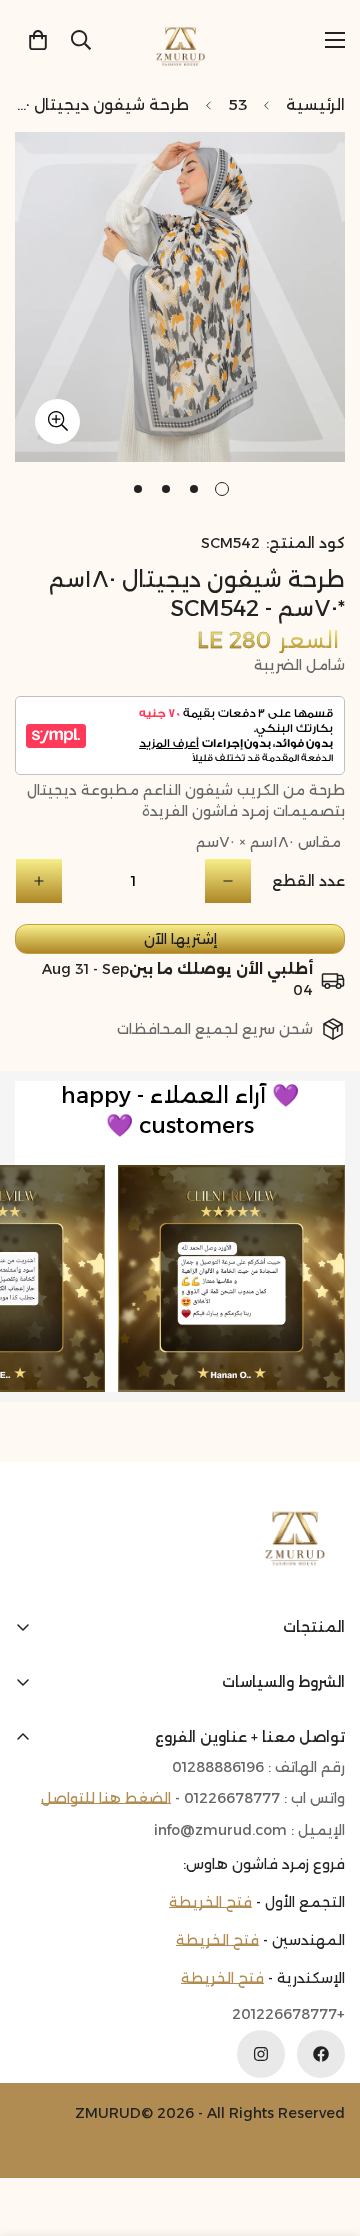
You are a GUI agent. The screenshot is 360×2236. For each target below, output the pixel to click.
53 (237, 104)
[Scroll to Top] (36, 2130)
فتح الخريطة (210, 1902)
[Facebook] (321, 2054)
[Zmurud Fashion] (180, 39)
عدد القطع (308, 881)
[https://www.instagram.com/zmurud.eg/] (261, 2054)
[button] (38, 40)
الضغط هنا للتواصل (106, 1798)
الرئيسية (315, 104)
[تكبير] (57, 421)
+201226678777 (288, 2014)
